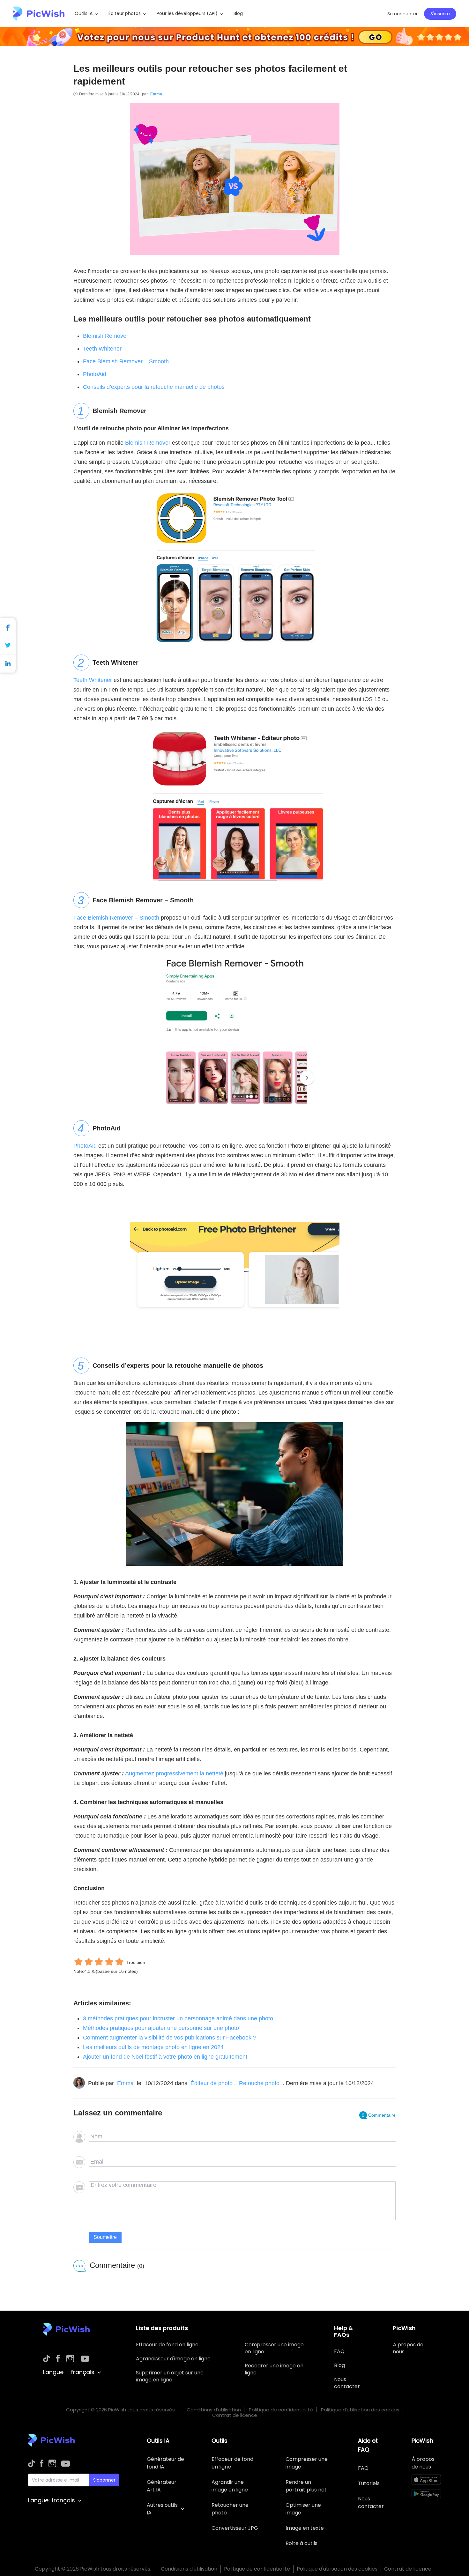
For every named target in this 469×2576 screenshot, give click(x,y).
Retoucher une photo (230, 2509)
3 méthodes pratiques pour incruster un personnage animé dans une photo (178, 2018)
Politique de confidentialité (281, 2410)
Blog (238, 13)
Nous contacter (347, 2383)
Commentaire (379, 2115)
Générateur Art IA (162, 2486)
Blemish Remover (106, 336)
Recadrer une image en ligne (274, 2369)
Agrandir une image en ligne (230, 2486)
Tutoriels (369, 2483)
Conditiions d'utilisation (189, 2569)
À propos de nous (408, 2348)
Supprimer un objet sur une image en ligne (170, 2376)
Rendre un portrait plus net (306, 2486)
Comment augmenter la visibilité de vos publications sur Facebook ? (170, 2038)
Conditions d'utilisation (214, 2410)
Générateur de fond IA (165, 2463)
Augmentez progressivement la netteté (174, 1773)
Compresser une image (307, 2463)
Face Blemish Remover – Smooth (126, 361)
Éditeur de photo (212, 2083)
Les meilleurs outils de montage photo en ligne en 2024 (153, 2047)
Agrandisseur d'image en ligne (173, 2359)
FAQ (339, 2351)
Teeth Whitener (102, 349)
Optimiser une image (303, 2509)
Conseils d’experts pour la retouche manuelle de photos (154, 387)
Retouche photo (259, 2083)
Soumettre (105, 2237)
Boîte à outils (301, 2543)
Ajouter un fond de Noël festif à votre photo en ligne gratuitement (165, 2057)
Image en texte (305, 2528)
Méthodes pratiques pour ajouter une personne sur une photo (161, 2028)
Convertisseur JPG (235, 2528)
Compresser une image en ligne (274, 2348)
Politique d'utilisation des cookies (360, 2410)
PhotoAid (95, 374)
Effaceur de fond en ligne (167, 2345)
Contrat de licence (235, 2415)
